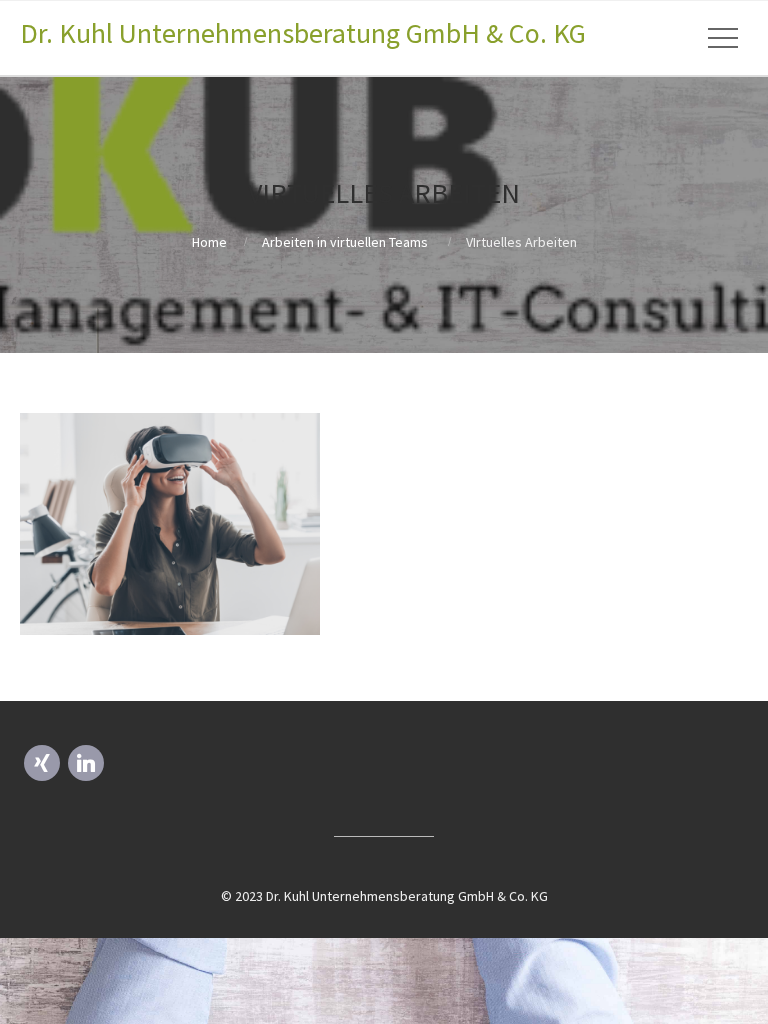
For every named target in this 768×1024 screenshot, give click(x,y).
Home (209, 242)
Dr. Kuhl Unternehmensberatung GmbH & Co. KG (303, 33)
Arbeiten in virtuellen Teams (345, 242)
